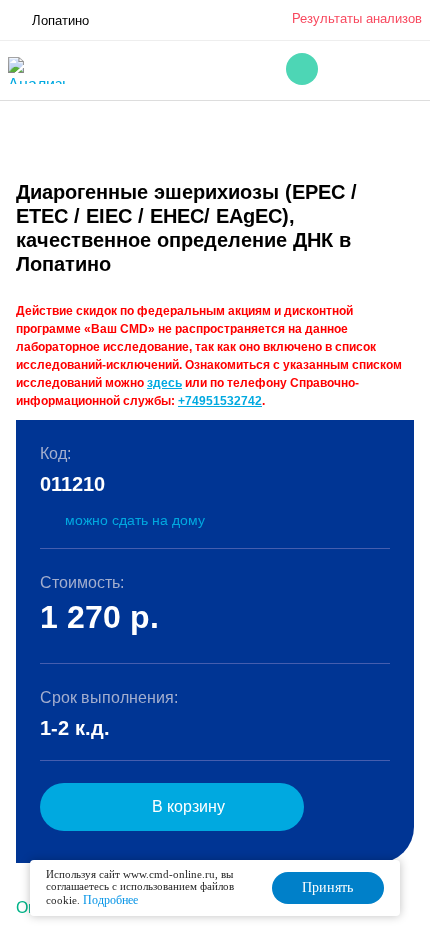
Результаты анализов (357, 18)
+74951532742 (220, 401)
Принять (327, 887)
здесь (164, 383)
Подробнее (110, 900)
